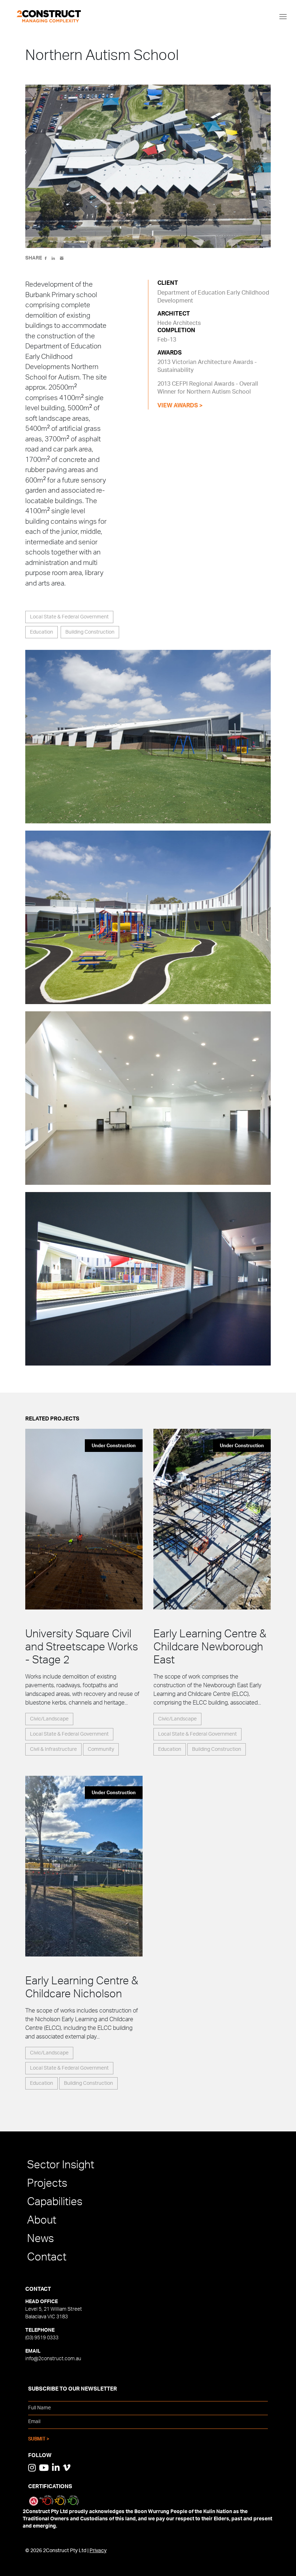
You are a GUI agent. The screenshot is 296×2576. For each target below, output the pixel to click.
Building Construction (90, 632)
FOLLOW (40, 2455)
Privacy (98, 2551)
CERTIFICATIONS (50, 2487)
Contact (47, 2257)
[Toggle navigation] (283, 16)
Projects (47, 2183)
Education (42, 632)
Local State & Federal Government (69, 617)
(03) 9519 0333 (42, 2338)
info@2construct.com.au (53, 2359)
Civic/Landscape (49, 1719)
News (40, 2239)
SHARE (34, 258)
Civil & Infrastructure (53, 1749)
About (42, 2220)
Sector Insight (61, 2165)
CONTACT (38, 2289)
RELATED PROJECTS (52, 1419)
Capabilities (55, 2202)
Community (101, 1749)
